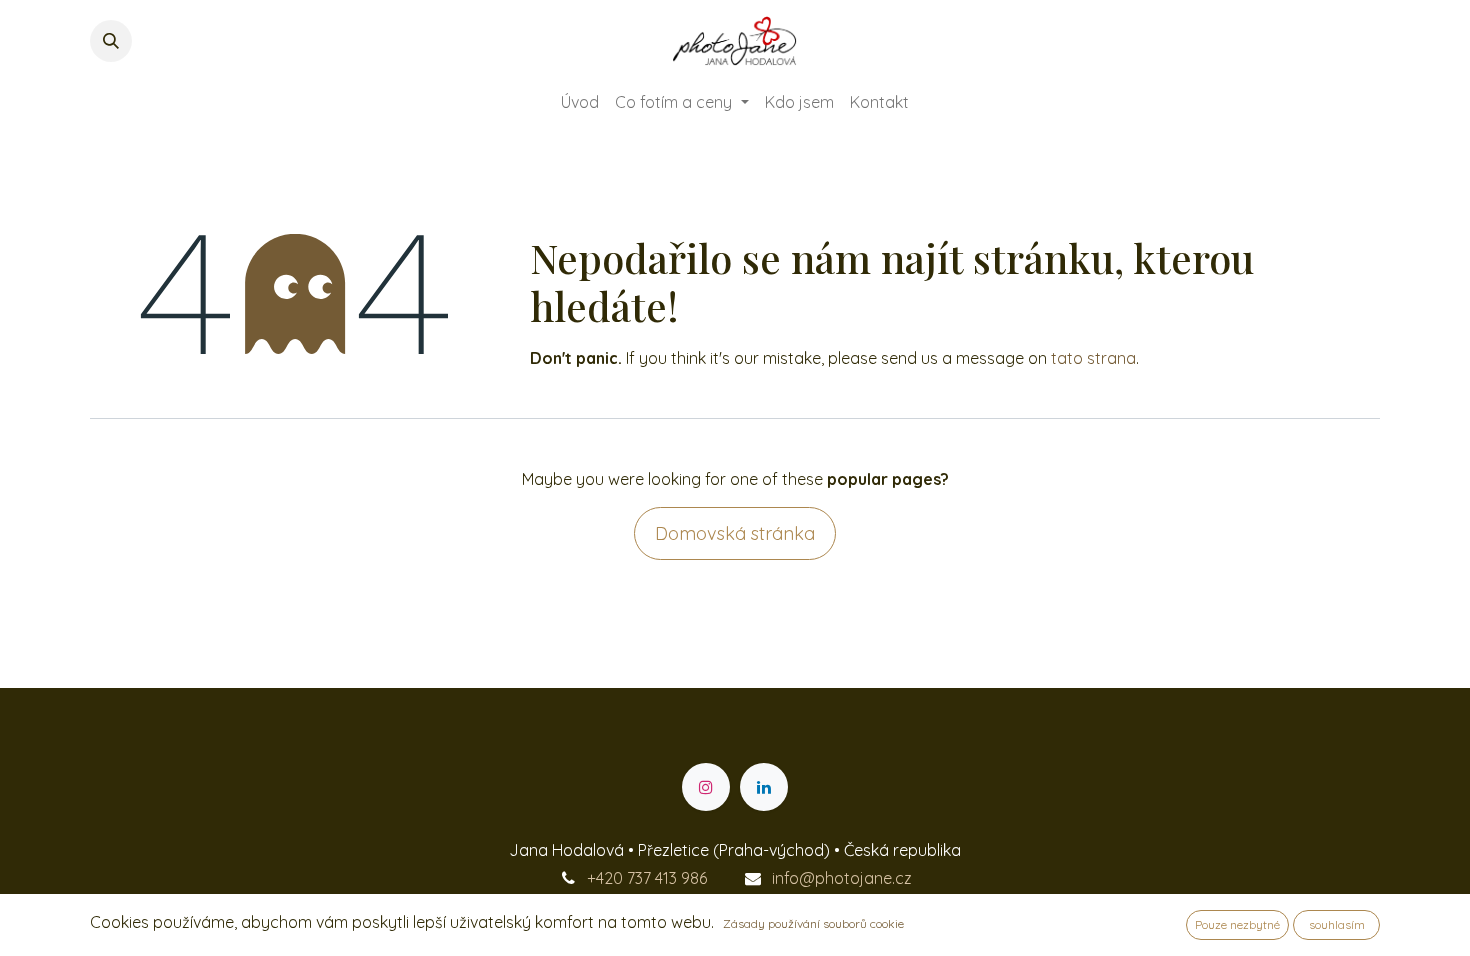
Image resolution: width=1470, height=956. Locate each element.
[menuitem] (580, 102)
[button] (111, 41)
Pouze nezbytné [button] (1237, 924)
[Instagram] (706, 787)
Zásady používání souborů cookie (813, 923)
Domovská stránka (735, 533)
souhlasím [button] (1337, 924)
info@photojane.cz (842, 878)
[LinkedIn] (764, 787)
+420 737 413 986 (647, 878)
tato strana (1093, 358)
